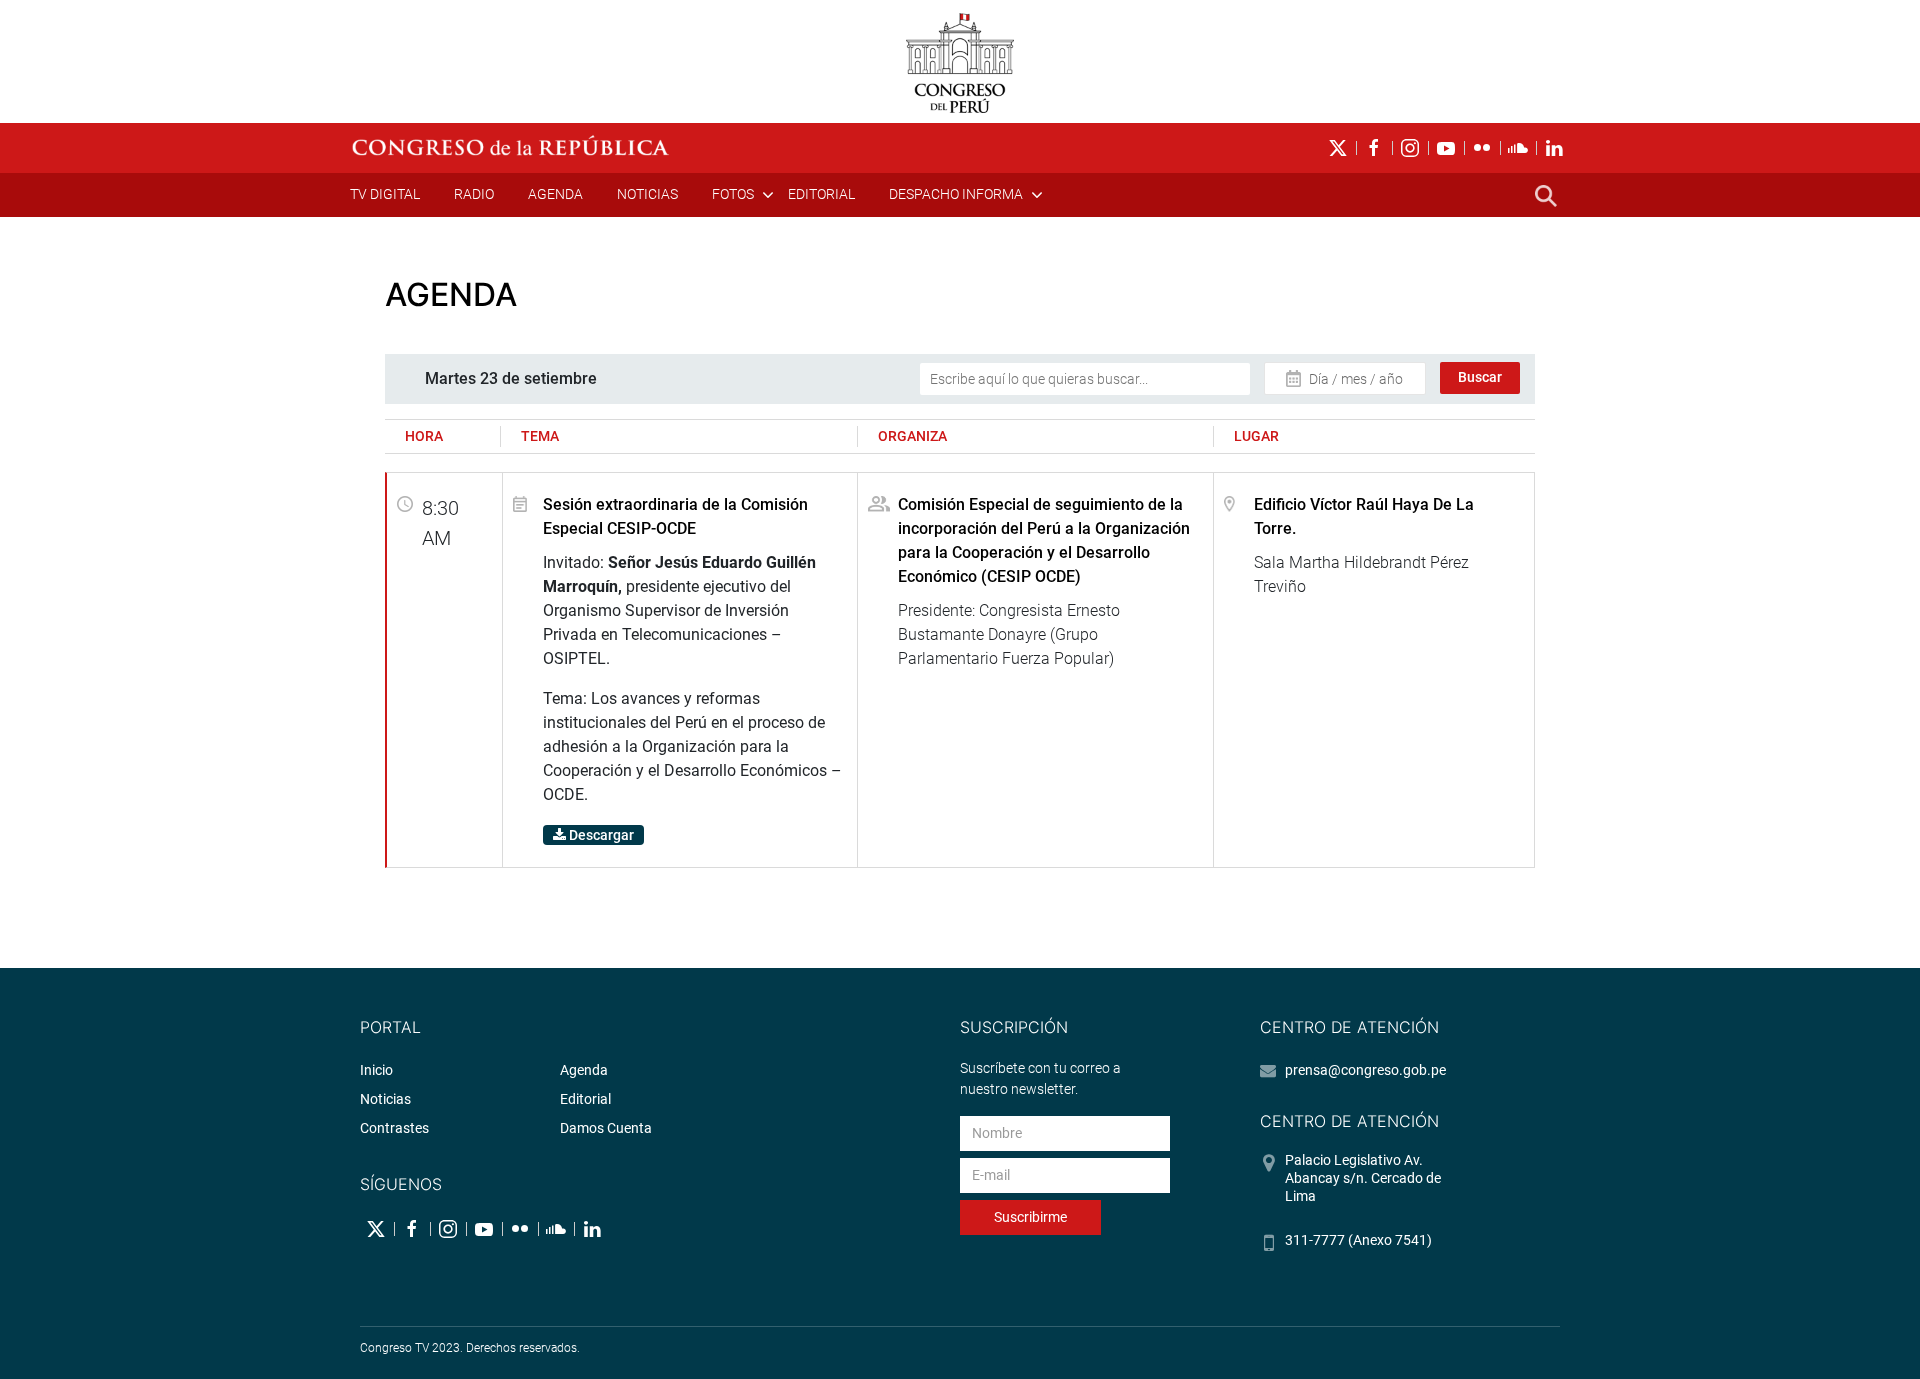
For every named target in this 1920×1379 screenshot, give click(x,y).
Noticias (647, 194)
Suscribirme (1030, 1217)
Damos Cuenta (606, 1128)
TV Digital (385, 194)
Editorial (821, 194)
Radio (474, 194)
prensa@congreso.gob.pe (1365, 1070)
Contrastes (394, 1128)
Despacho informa (956, 194)
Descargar (600, 835)
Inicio (376, 1070)
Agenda (555, 194)
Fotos (733, 194)
